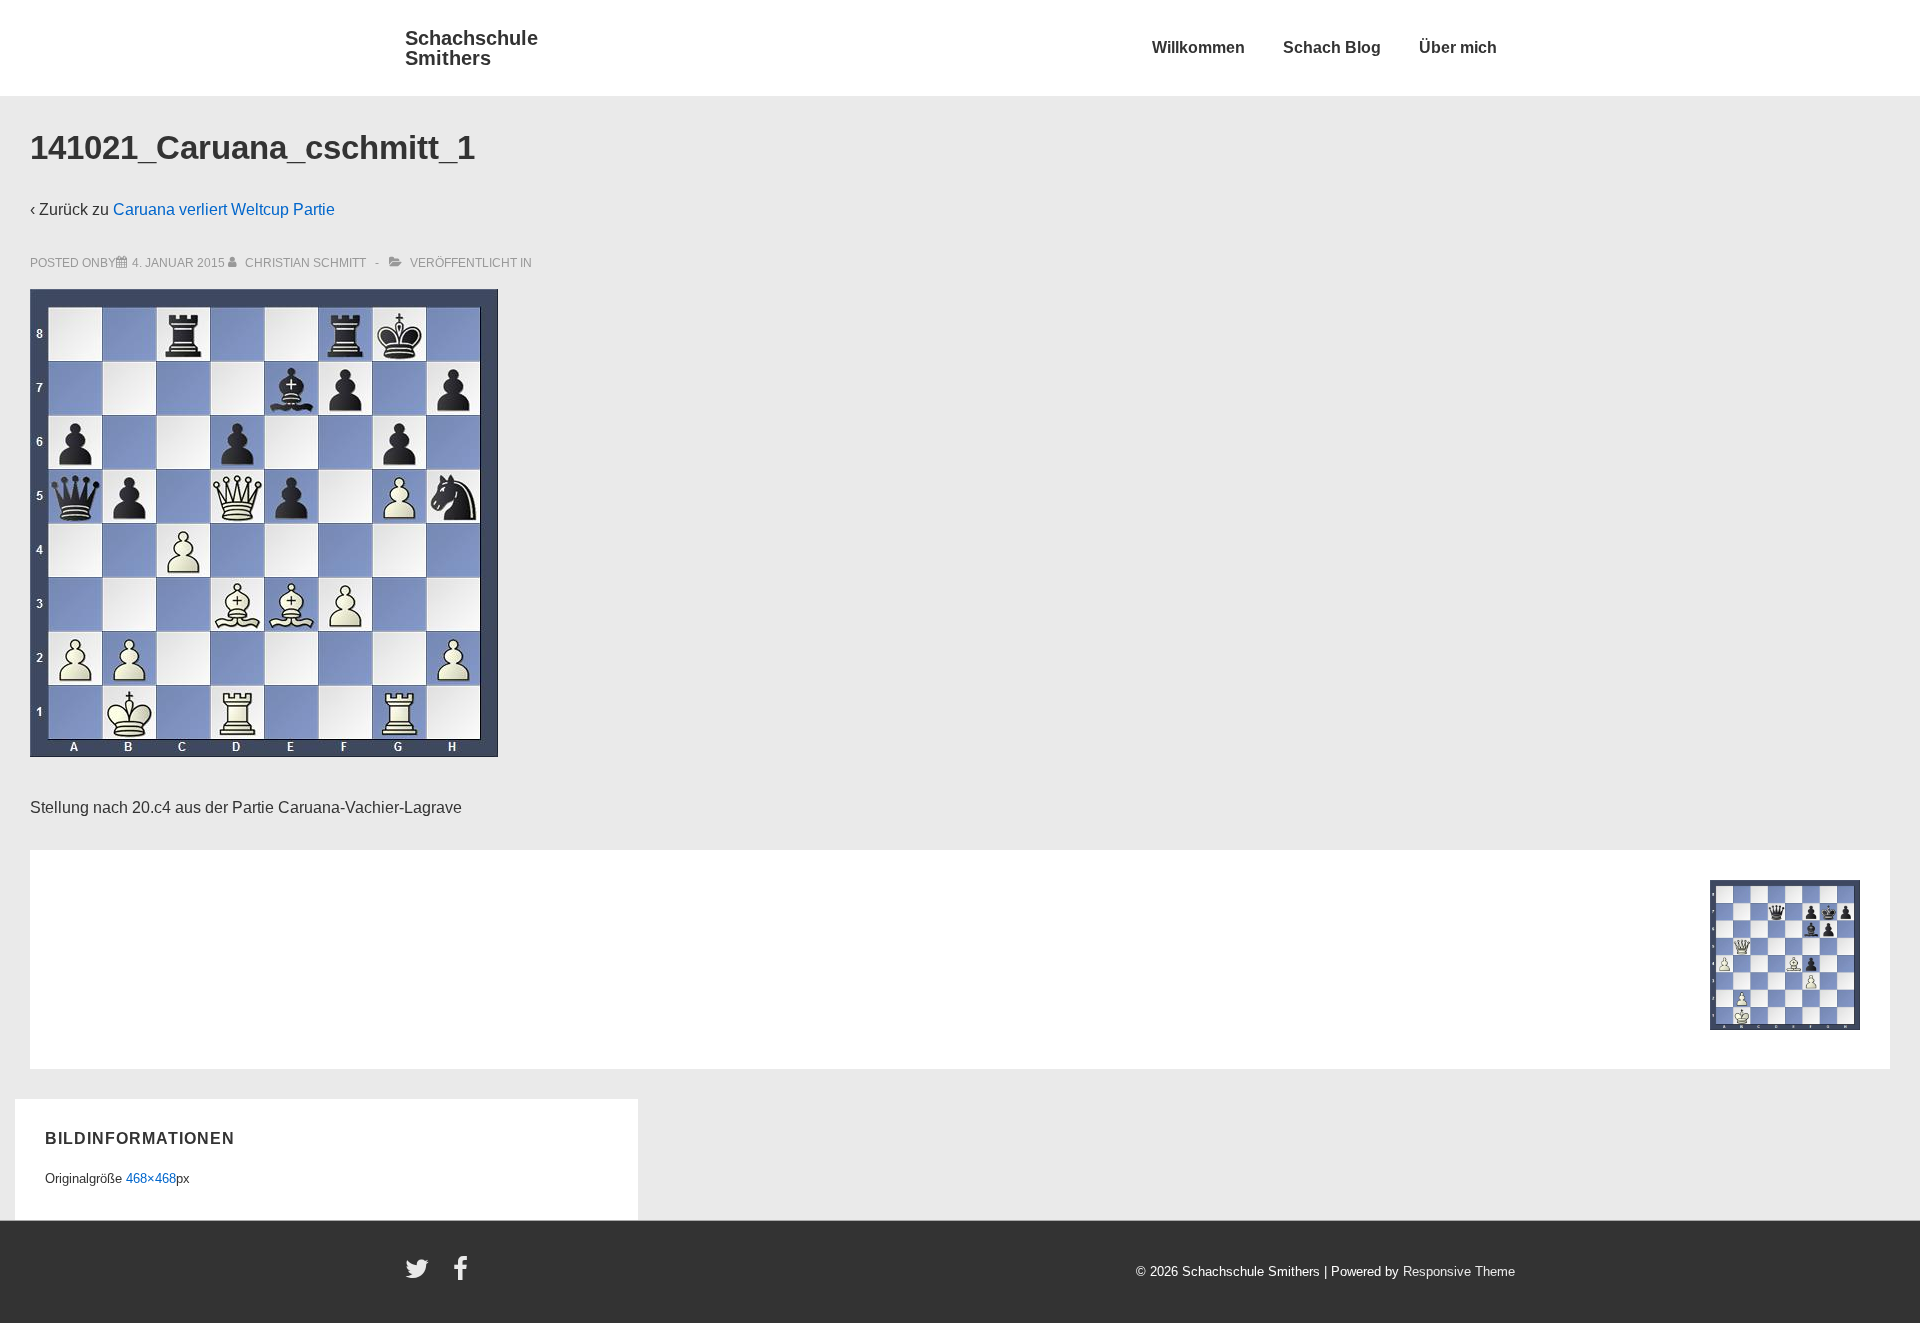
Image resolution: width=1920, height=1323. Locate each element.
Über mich (1458, 47)
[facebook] (463, 1275)
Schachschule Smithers (471, 48)
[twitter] (421, 1275)
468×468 (151, 1178)
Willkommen (1198, 47)
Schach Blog (1332, 47)
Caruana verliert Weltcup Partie (224, 209)
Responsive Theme (1459, 1271)
